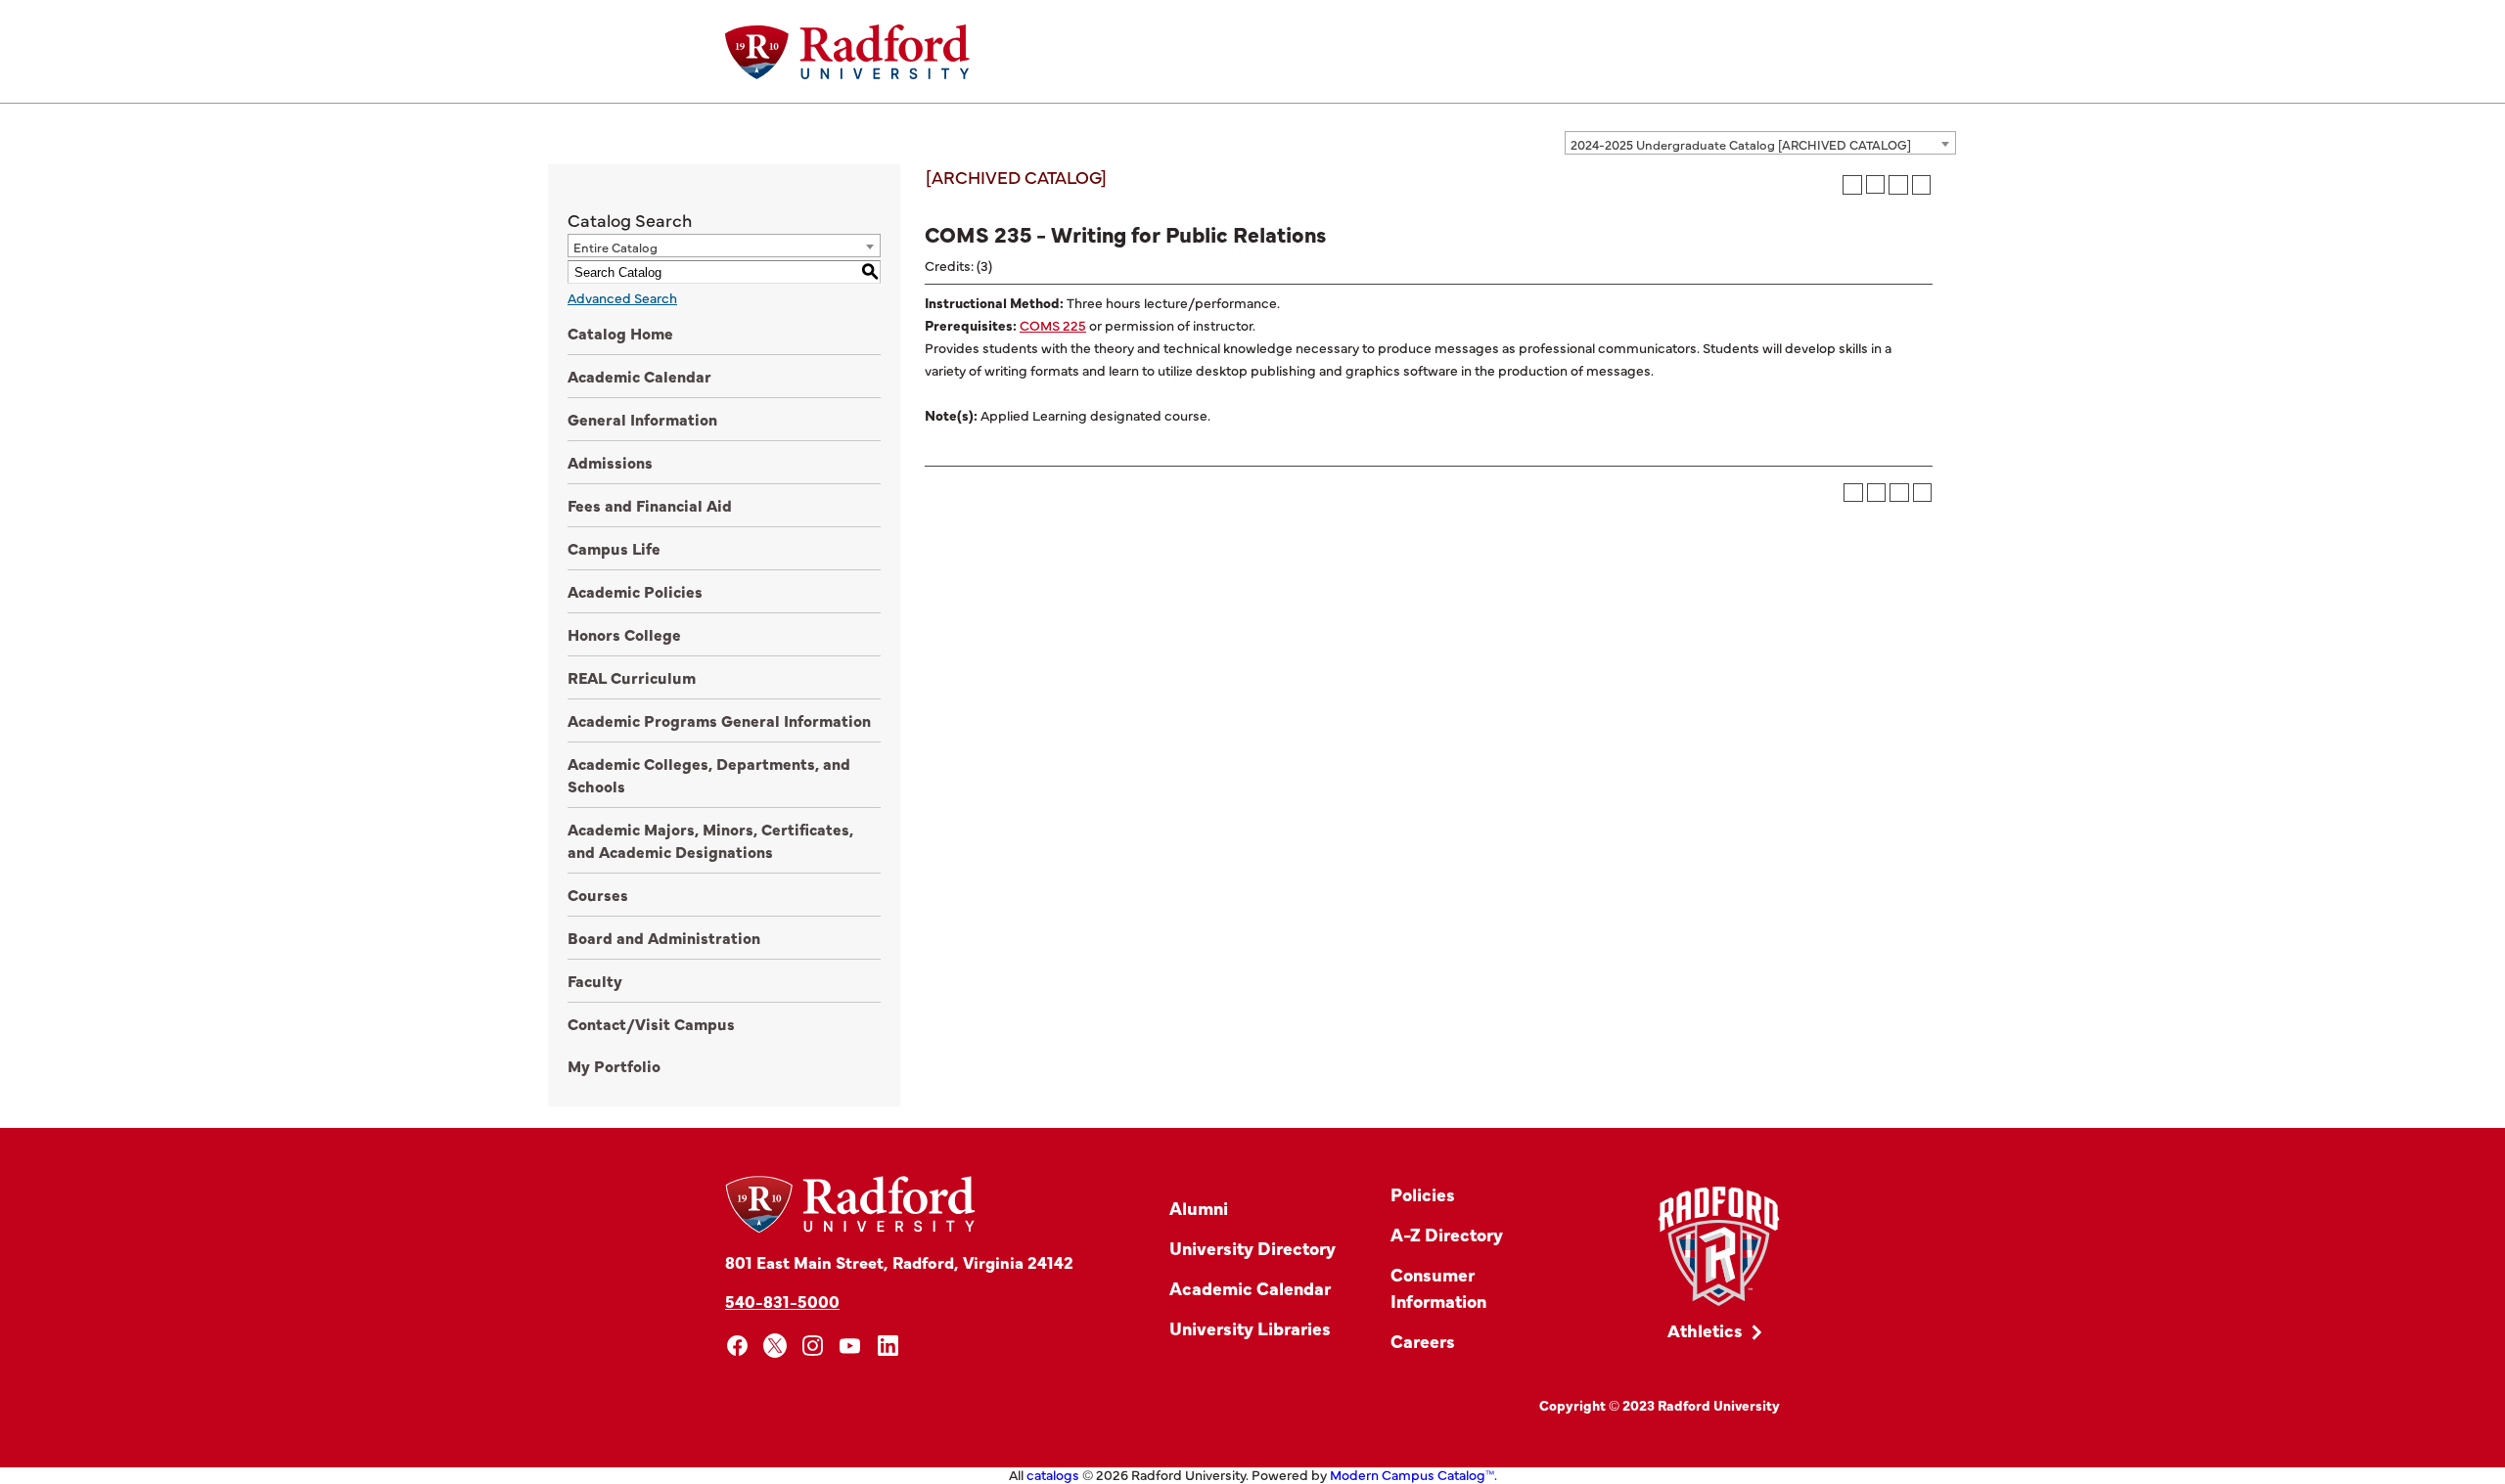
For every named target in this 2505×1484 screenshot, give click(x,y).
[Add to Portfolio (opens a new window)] (1852, 185)
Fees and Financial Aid (650, 505)
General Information (642, 419)
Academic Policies (635, 591)
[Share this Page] (1875, 184)
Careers (1423, 1341)
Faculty (595, 980)
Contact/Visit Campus (651, 1023)
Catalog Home (620, 333)
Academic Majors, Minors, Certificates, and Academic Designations (710, 840)
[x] (775, 1346)
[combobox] (1760, 143)
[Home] (847, 52)
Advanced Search (622, 297)
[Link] (1719, 1247)
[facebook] (737, 1346)
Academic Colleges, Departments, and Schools (709, 774)
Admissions (610, 462)
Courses (598, 894)
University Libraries (1250, 1328)
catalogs (1053, 1474)
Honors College (624, 634)
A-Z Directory (1447, 1234)
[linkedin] (888, 1346)
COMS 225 (1053, 325)
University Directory (1252, 1248)
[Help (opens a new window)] (1922, 185)
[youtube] (851, 1346)
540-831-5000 (782, 1301)
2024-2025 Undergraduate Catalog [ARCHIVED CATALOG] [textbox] (1741, 144)
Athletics (1705, 1330)
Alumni (1199, 1208)
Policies (1423, 1194)
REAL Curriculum (632, 677)
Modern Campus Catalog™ (1412, 1474)
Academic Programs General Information (719, 720)
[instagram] (813, 1346)
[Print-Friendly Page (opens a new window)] (1898, 185)
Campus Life (614, 548)
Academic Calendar (639, 376)
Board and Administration (664, 937)
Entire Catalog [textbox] (615, 247)
